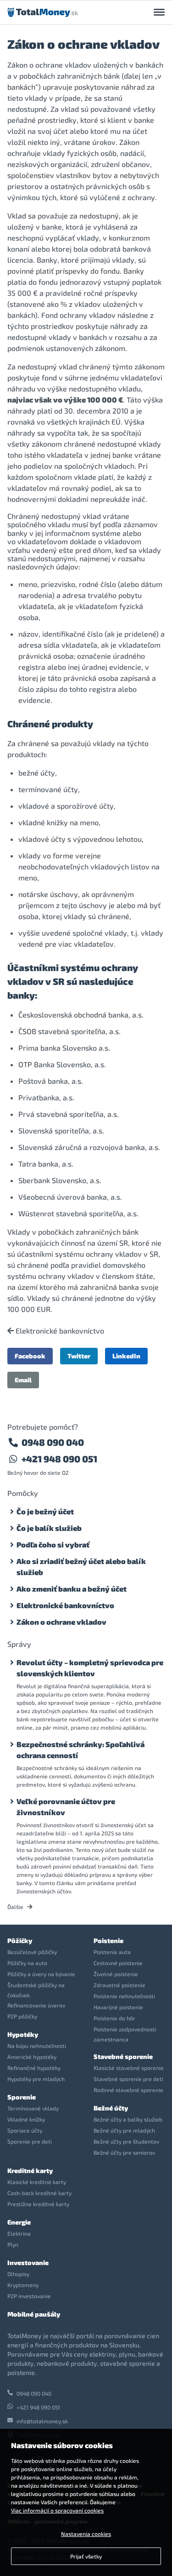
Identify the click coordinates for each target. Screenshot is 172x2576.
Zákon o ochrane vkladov (61, 1622)
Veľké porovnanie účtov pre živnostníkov (66, 1807)
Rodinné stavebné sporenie (128, 2090)
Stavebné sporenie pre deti (128, 2079)
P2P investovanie (29, 2296)
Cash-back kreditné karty (39, 2193)
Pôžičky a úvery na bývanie (41, 1974)
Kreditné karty (30, 2171)
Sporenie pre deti (30, 2141)
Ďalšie (16, 1907)
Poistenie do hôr (114, 2018)
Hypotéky (23, 2034)
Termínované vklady (33, 2108)
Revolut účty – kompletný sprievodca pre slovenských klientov (90, 1668)
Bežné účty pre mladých (124, 2130)
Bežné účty (111, 2108)
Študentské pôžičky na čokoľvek (36, 1990)
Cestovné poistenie (118, 1963)
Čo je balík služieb (49, 1528)
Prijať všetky (86, 2556)
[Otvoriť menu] (159, 12)
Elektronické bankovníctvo (59, 1331)
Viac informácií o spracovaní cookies (57, 2510)
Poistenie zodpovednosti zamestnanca (125, 2034)
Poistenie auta (112, 1952)
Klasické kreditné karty (37, 2182)
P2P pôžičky (22, 2016)
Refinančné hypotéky (34, 2068)
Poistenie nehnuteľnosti (124, 1996)
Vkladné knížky (26, 2119)
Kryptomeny (23, 2285)
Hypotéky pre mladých (36, 2079)
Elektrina (19, 2233)
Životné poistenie (116, 1974)
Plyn (13, 2244)
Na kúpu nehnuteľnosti (37, 2046)
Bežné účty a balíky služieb (128, 2119)
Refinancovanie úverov (36, 2005)
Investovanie (28, 2263)
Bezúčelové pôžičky (32, 1952)
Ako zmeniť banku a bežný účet (72, 1589)
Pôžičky (20, 1941)
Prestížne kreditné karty (38, 2204)
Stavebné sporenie (123, 2056)
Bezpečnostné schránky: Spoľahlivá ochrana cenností (80, 1750)
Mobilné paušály (34, 2314)
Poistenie (108, 1941)
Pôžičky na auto (27, 1963)
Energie (19, 2222)
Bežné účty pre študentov (126, 2141)
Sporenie (22, 2097)
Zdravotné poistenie (119, 1985)
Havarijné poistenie (118, 2007)
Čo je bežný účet (45, 1511)
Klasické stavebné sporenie (129, 2068)
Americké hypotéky (32, 2057)
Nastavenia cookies (86, 2534)
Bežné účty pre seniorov (124, 2152)
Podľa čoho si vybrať (53, 1544)
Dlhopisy (18, 2274)
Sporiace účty (25, 2130)
